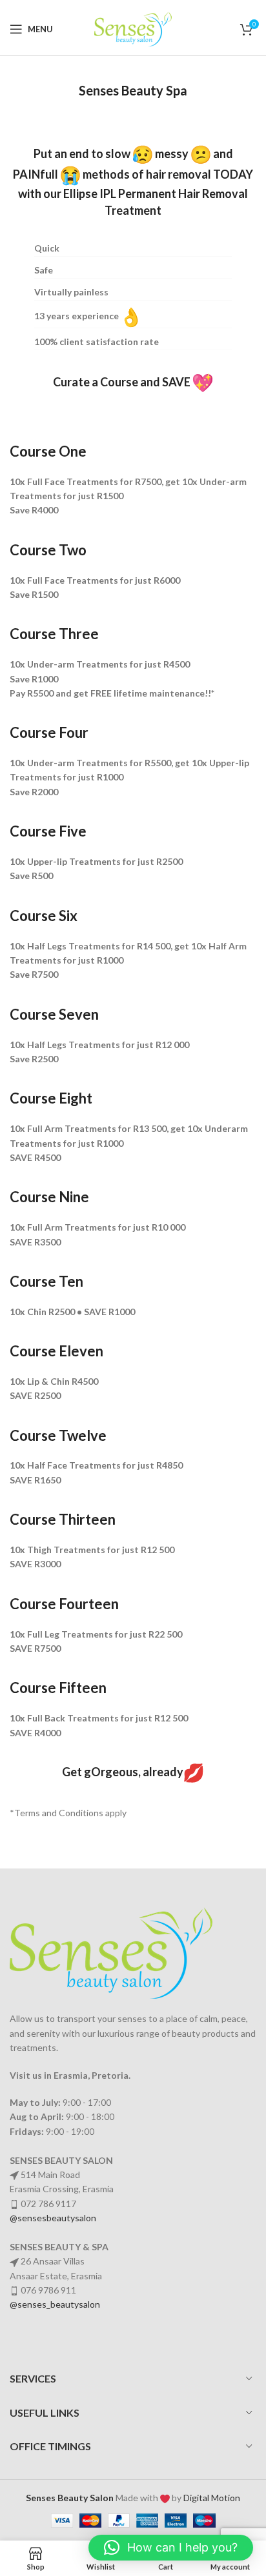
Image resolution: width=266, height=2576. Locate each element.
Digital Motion (212, 2498)
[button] (171, 2548)
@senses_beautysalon (55, 2304)
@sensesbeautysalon (53, 2218)
